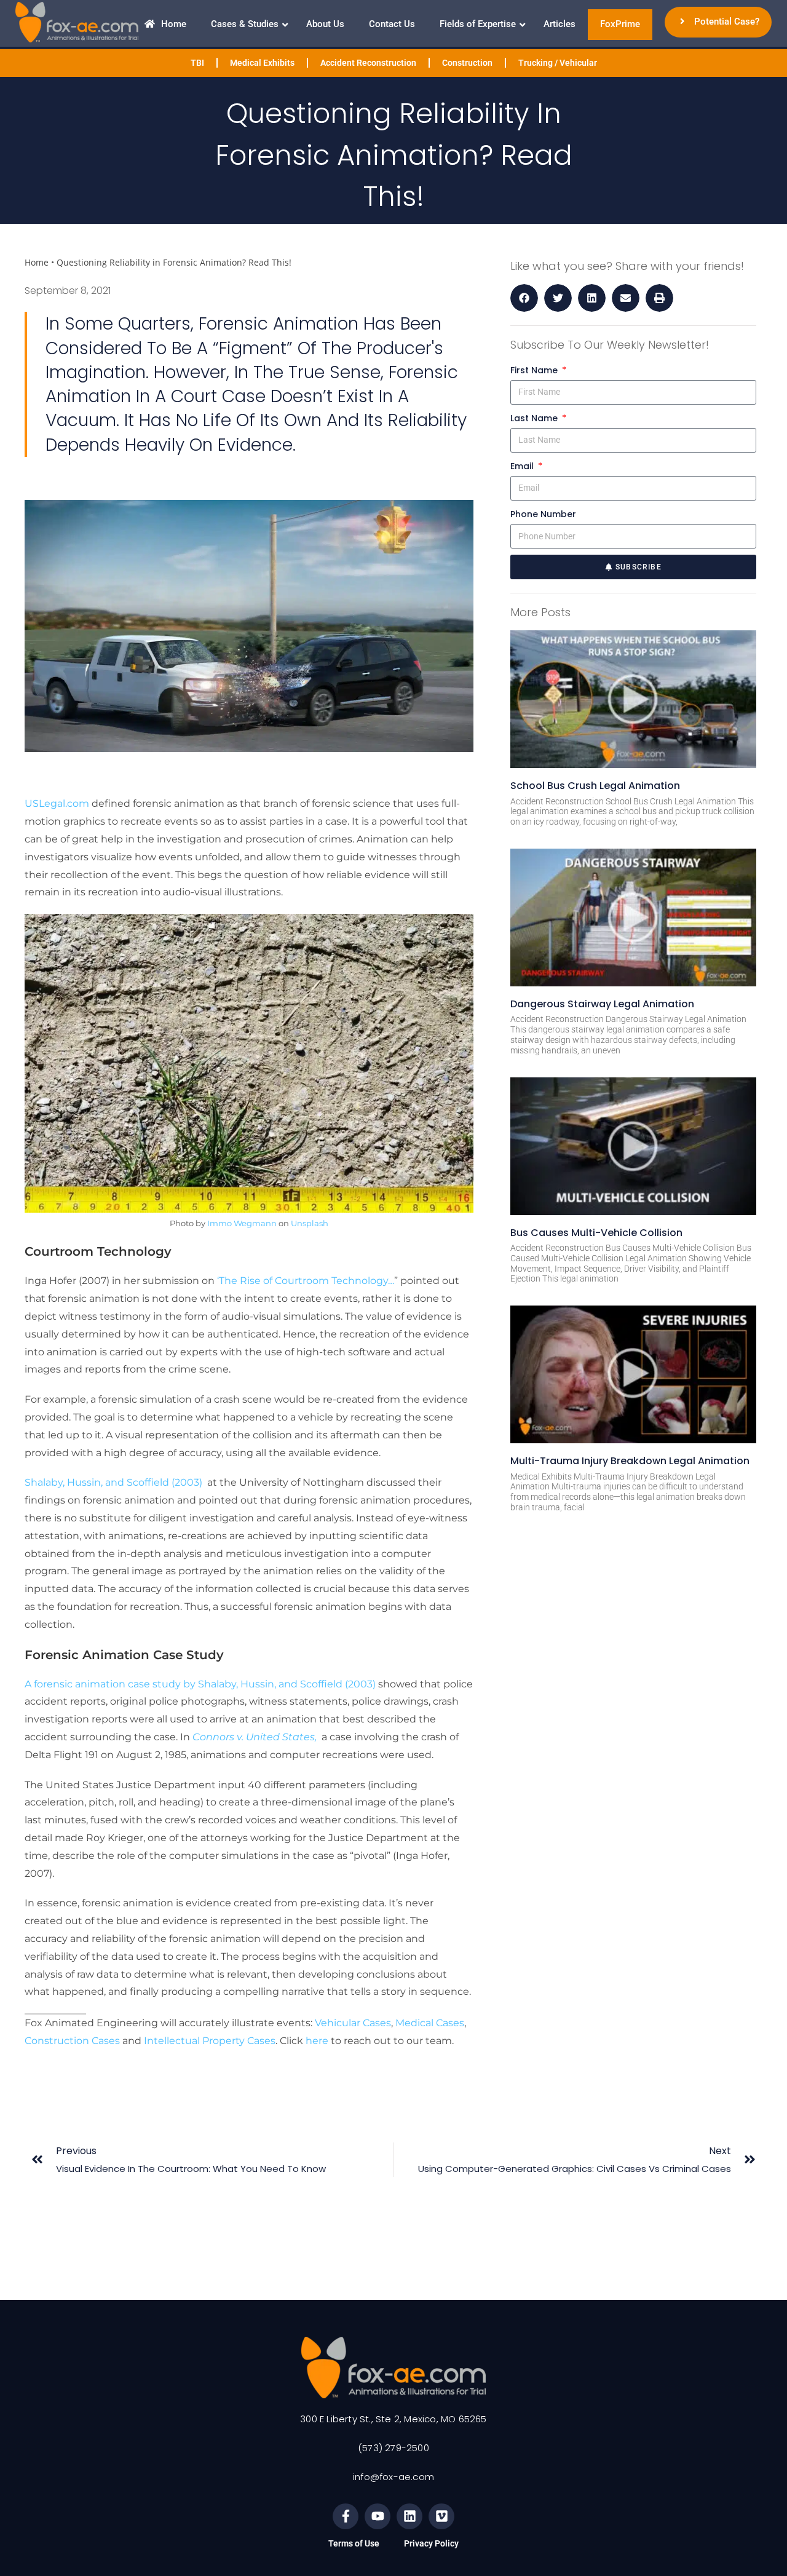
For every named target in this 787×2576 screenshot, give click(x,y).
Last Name (535, 418)
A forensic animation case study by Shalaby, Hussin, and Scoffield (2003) (200, 1684)
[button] (524, 298)
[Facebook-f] (346, 2516)
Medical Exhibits (262, 63)
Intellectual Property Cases (210, 2041)
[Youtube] (378, 2516)
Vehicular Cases (353, 2023)
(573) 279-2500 (393, 2448)
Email (523, 466)
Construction (467, 63)
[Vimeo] (441, 2516)
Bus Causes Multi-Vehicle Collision (596, 1233)
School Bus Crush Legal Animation (595, 786)
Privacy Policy (431, 2543)
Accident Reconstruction (368, 63)
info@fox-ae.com (393, 2477)
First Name (535, 370)
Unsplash (310, 1223)
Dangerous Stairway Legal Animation (602, 1004)
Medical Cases (430, 2023)
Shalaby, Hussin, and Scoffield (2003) (115, 1482)
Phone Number (543, 514)
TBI (197, 63)
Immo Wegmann (242, 1223)
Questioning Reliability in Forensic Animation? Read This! (174, 262)
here (317, 2041)
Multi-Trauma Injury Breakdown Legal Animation (630, 1461)
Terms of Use (354, 2543)
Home (37, 262)
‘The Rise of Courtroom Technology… (306, 1281)
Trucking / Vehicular (558, 63)
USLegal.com (57, 803)
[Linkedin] (409, 2516)
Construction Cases (72, 2041)
